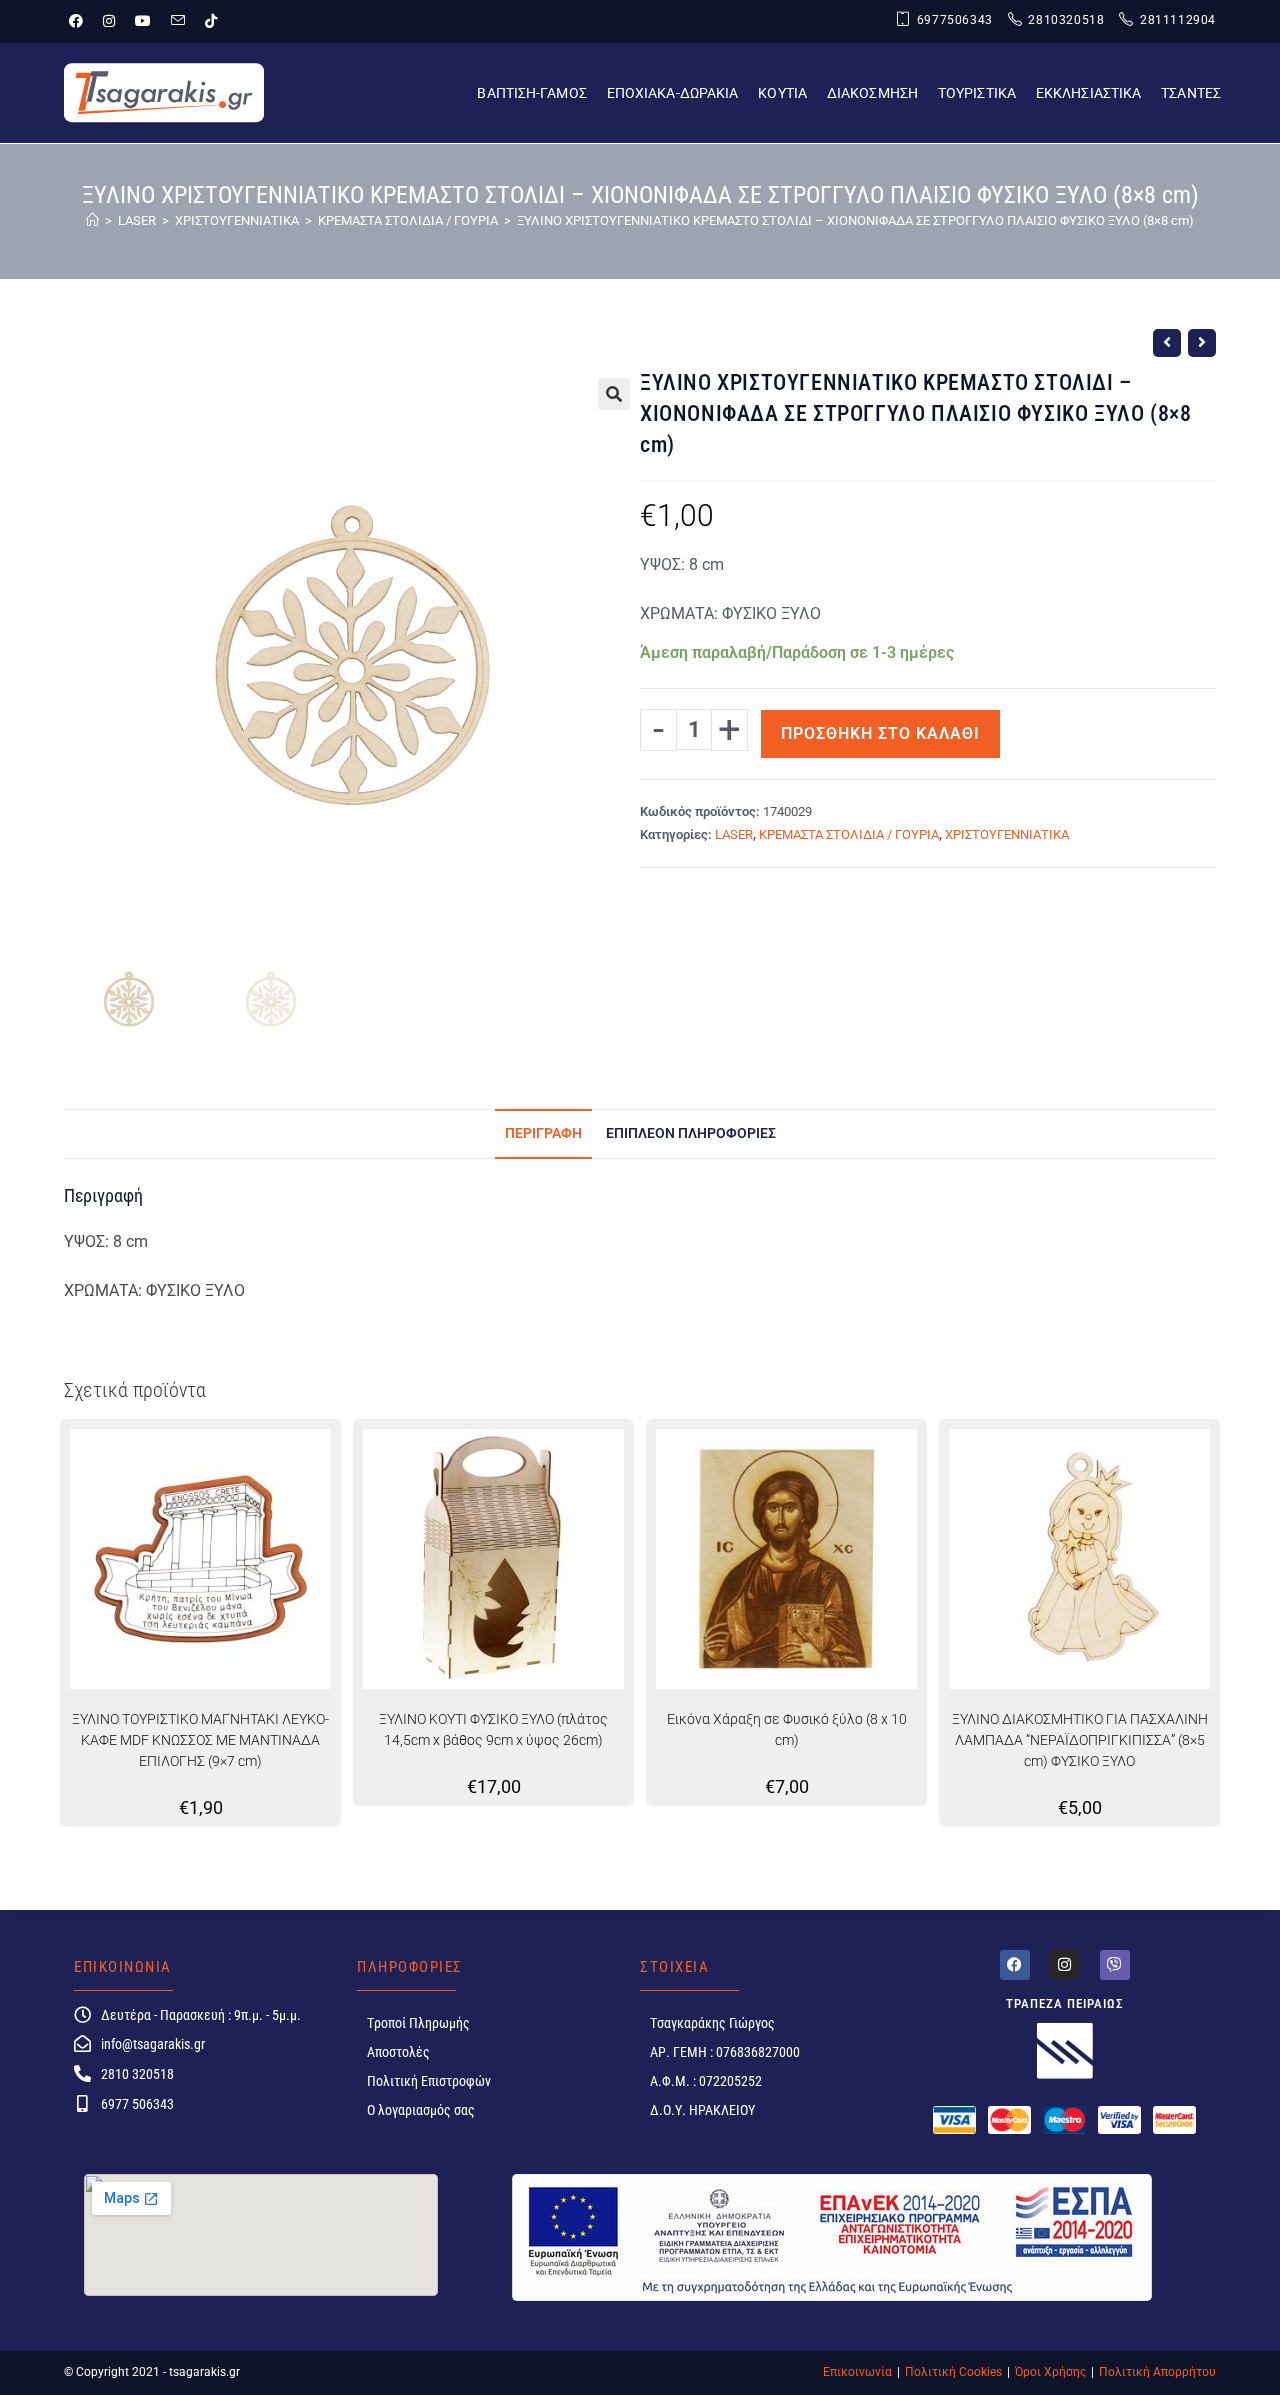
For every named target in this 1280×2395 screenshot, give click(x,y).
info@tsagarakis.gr (153, 2044)
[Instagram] (1065, 1965)
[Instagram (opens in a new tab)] (109, 21)
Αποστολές (398, 2052)
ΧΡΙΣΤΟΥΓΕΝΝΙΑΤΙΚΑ (1007, 834)
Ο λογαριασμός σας (421, 2110)
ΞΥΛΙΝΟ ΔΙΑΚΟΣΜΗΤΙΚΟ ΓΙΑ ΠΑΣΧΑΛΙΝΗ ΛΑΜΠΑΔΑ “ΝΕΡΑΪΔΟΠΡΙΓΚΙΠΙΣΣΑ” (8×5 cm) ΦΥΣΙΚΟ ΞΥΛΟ (1080, 1740)
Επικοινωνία (857, 2372)
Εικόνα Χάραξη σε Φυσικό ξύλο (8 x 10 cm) (787, 1729)
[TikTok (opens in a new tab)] (211, 21)
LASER (734, 834)
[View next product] (1202, 343)
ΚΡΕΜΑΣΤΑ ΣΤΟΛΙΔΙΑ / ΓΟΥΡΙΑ (849, 834)
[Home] (92, 220)
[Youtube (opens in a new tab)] (143, 21)
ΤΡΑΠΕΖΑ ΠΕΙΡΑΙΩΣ (1065, 2003)
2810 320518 (137, 2074)
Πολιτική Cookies (953, 2372)
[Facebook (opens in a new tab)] (81, 21)
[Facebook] (1015, 1965)
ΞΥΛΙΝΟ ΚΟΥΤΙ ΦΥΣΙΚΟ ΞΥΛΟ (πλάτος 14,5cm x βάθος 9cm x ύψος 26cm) (493, 1729)
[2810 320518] (82, 2073)
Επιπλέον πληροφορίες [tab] (691, 1133)
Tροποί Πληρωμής (418, 2023)
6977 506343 (137, 2104)
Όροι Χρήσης (1050, 2372)
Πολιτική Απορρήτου (1157, 2372)
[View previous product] (1167, 343)
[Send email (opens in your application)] (178, 21)
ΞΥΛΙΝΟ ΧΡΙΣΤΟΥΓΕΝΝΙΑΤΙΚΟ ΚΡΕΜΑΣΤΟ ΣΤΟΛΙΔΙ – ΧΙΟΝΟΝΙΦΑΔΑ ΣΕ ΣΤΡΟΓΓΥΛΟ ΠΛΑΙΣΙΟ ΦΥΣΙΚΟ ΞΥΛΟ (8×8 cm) (855, 220)
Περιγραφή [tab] (543, 1133)
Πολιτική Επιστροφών (429, 2081)
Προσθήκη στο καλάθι (880, 733)
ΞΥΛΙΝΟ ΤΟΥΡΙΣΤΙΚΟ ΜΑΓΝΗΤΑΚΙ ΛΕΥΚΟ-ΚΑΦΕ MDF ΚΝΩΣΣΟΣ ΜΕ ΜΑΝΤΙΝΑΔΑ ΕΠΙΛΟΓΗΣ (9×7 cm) (200, 1740)
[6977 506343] (82, 2103)
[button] (614, 394)
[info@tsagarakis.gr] (82, 2043)
